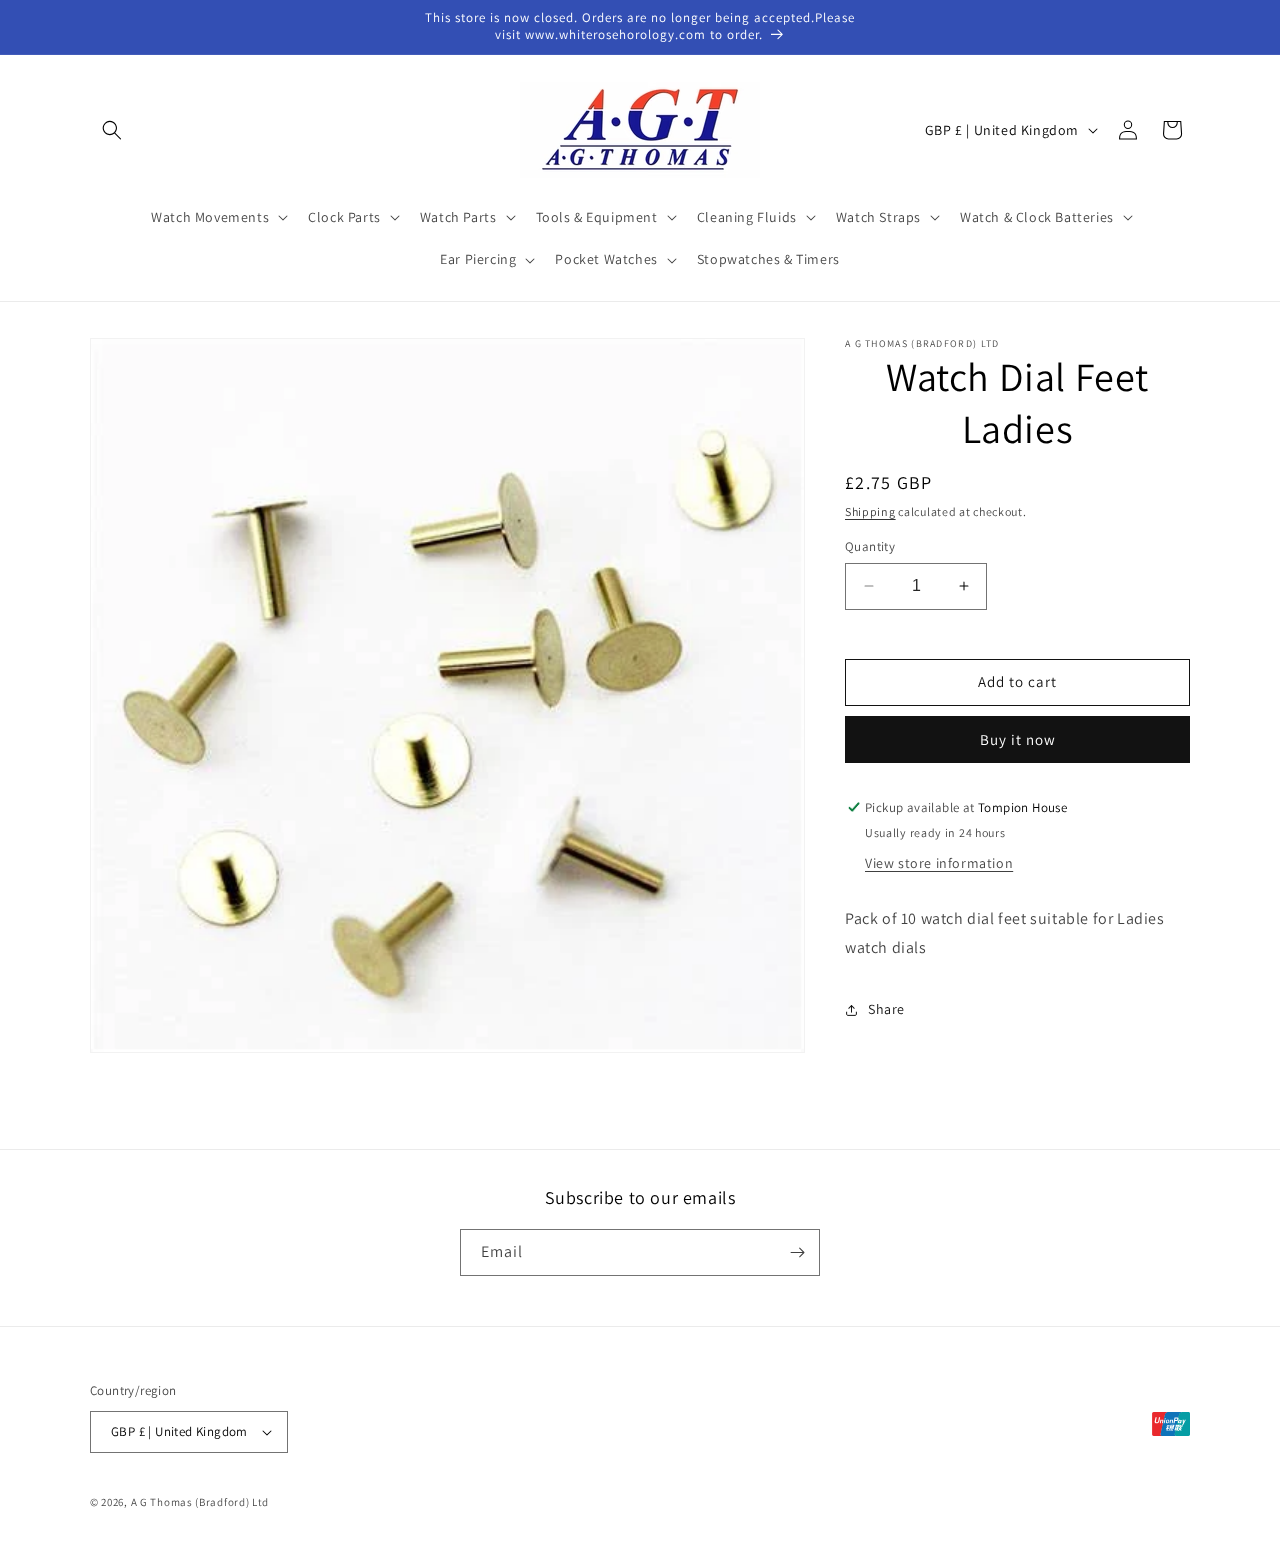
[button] (112, 130)
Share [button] (886, 1009)
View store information (939, 863)
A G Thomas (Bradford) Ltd (200, 1502)
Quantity (870, 546)
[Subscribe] (797, 1252)
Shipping (870, 511)
